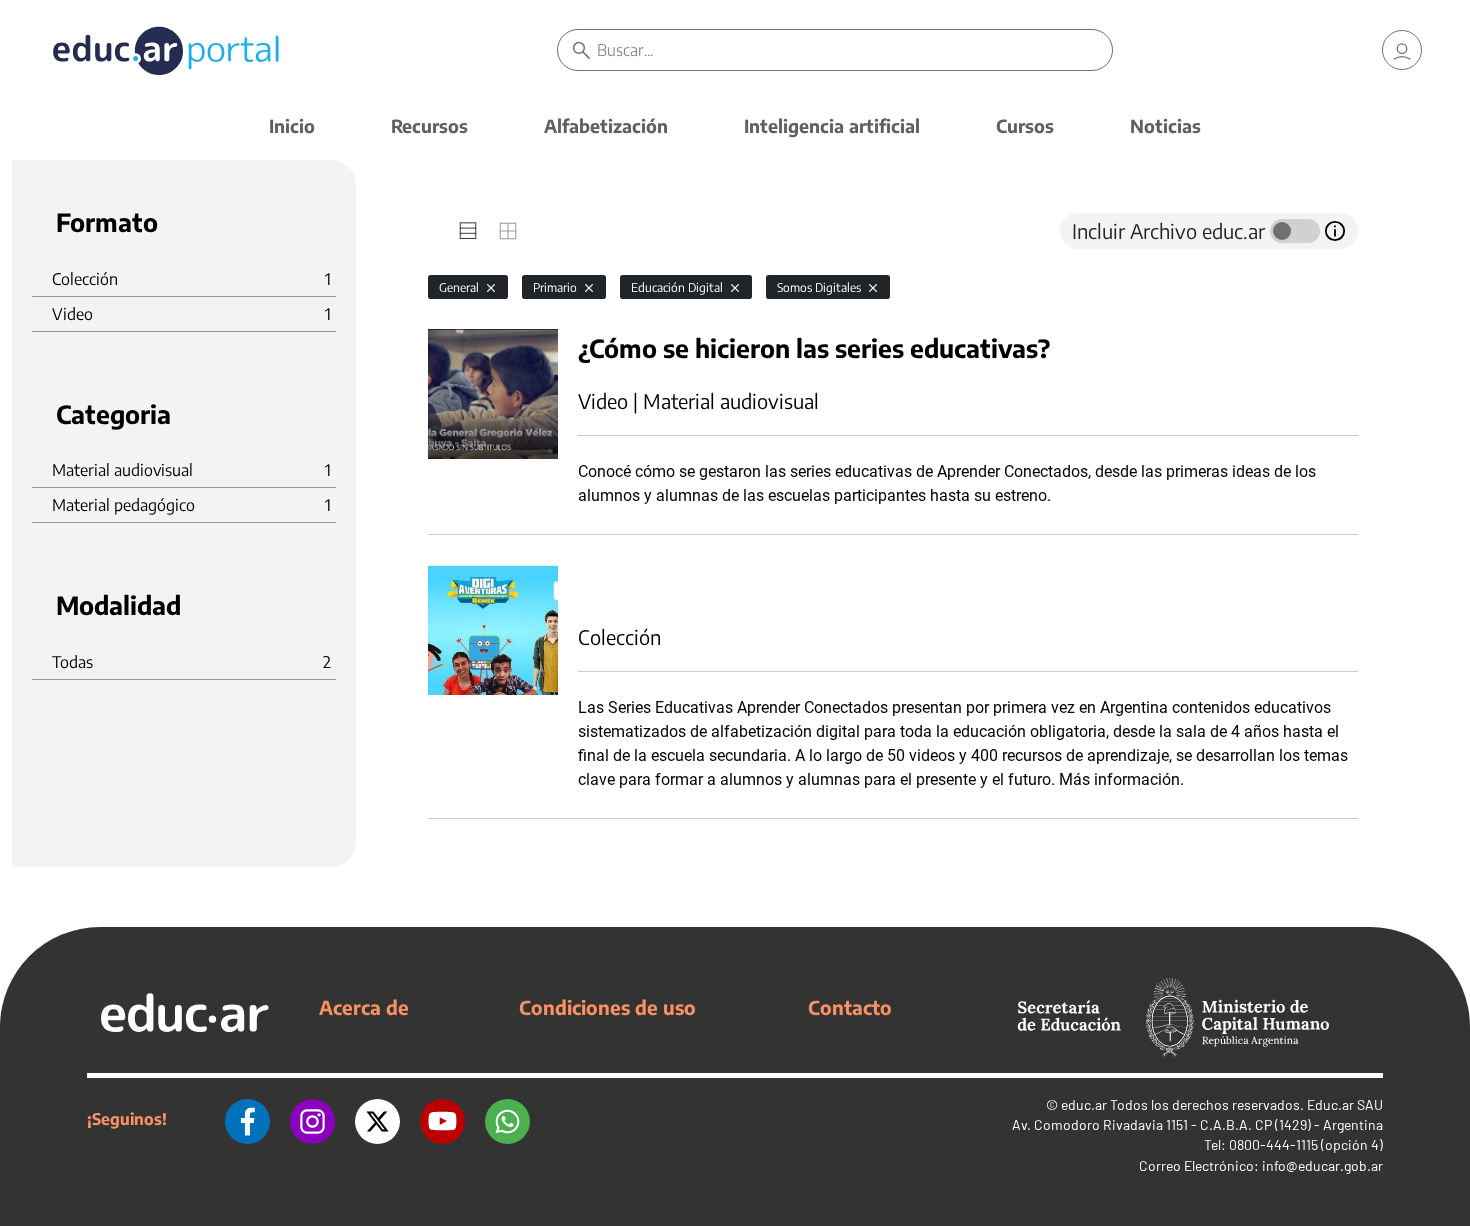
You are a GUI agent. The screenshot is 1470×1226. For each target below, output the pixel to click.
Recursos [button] (429, 125)
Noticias (1165, 125)
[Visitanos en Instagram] (312, 1119)
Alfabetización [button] (606, 125)
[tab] (468, 231)
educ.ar (1084, 1104)
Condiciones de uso (607, 1007)
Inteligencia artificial (832, 125)
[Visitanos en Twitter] (377, 1119)
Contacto (850, 1007)
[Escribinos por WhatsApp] (507, 1119)
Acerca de (364, 1007)
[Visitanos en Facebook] (247, 1119)
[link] (1402, 50)
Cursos (1025, 125)
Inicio (292, 125)
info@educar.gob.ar (1322, 1165)
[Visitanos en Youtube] (442, 1119)
